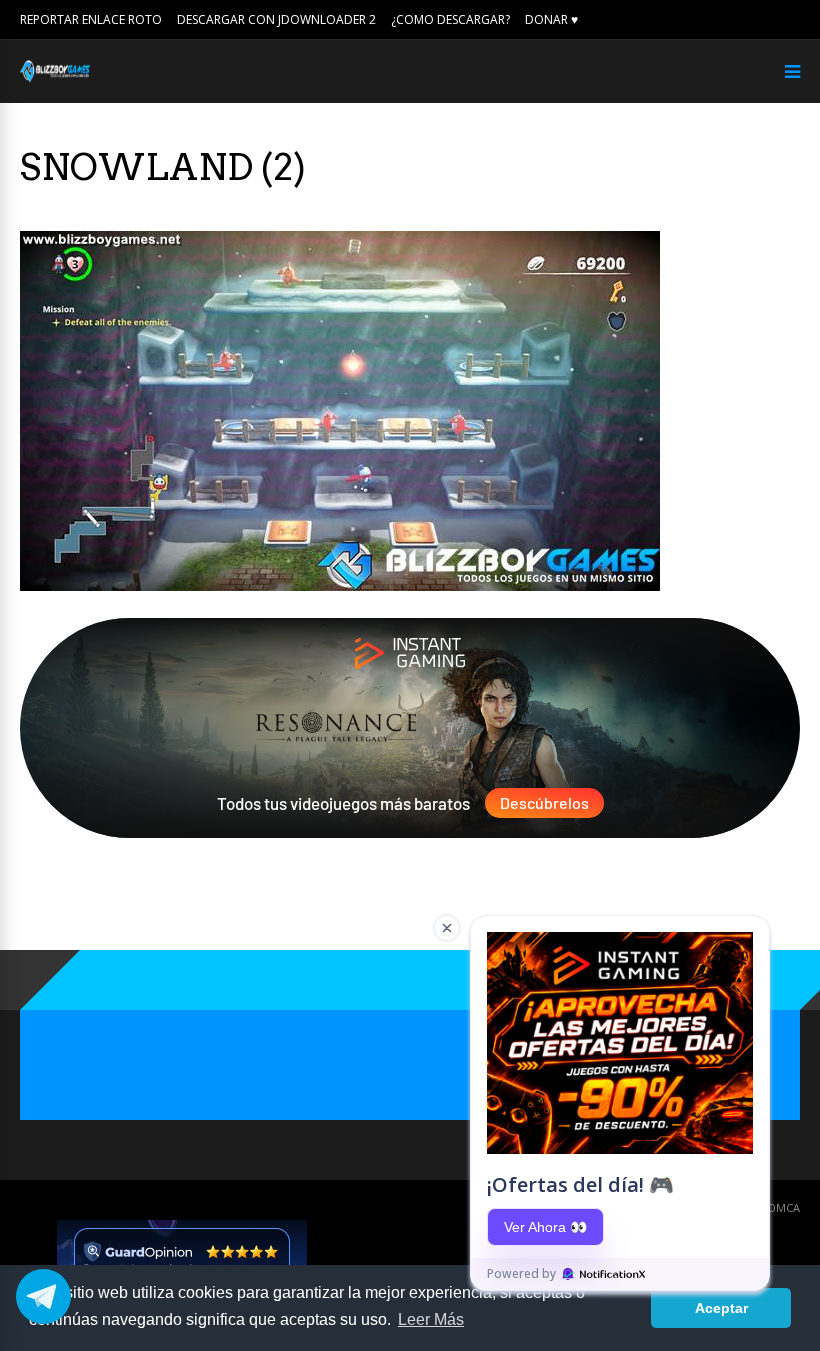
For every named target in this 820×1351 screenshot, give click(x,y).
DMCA (784, 1207)
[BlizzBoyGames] (55, 78)
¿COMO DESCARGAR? (450, 19)
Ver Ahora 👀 (545, 1227)
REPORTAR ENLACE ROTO (91, 19)
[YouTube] (793, 20)
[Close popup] (447, 928)
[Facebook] (765, 20)
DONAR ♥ (551, 19)
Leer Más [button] (431, 1319)
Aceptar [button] (721, 1308)
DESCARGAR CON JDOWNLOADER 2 (276, 19)
